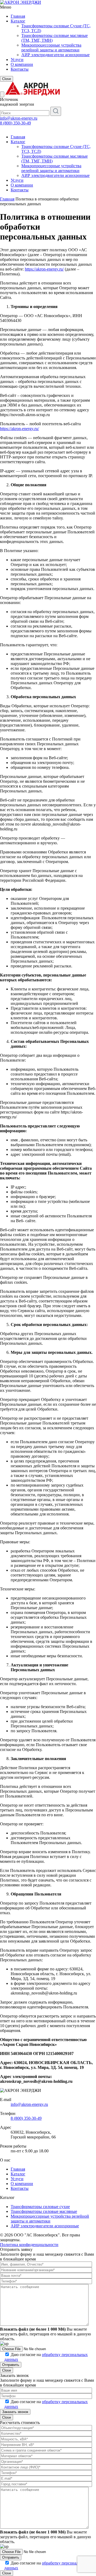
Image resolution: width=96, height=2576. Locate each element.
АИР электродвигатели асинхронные (55, 55)
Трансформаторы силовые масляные (44, 2211)
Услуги (17, 60)
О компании (22, 64)
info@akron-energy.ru (19, 118)
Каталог (18, 21)
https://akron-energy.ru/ (44, 269)
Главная (18, 16)
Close (7, 79)
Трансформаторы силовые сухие (40, 2207)
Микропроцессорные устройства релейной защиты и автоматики (51, 48)
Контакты (20, 69)
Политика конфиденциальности (29, 2245)
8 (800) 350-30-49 (15, 123)
